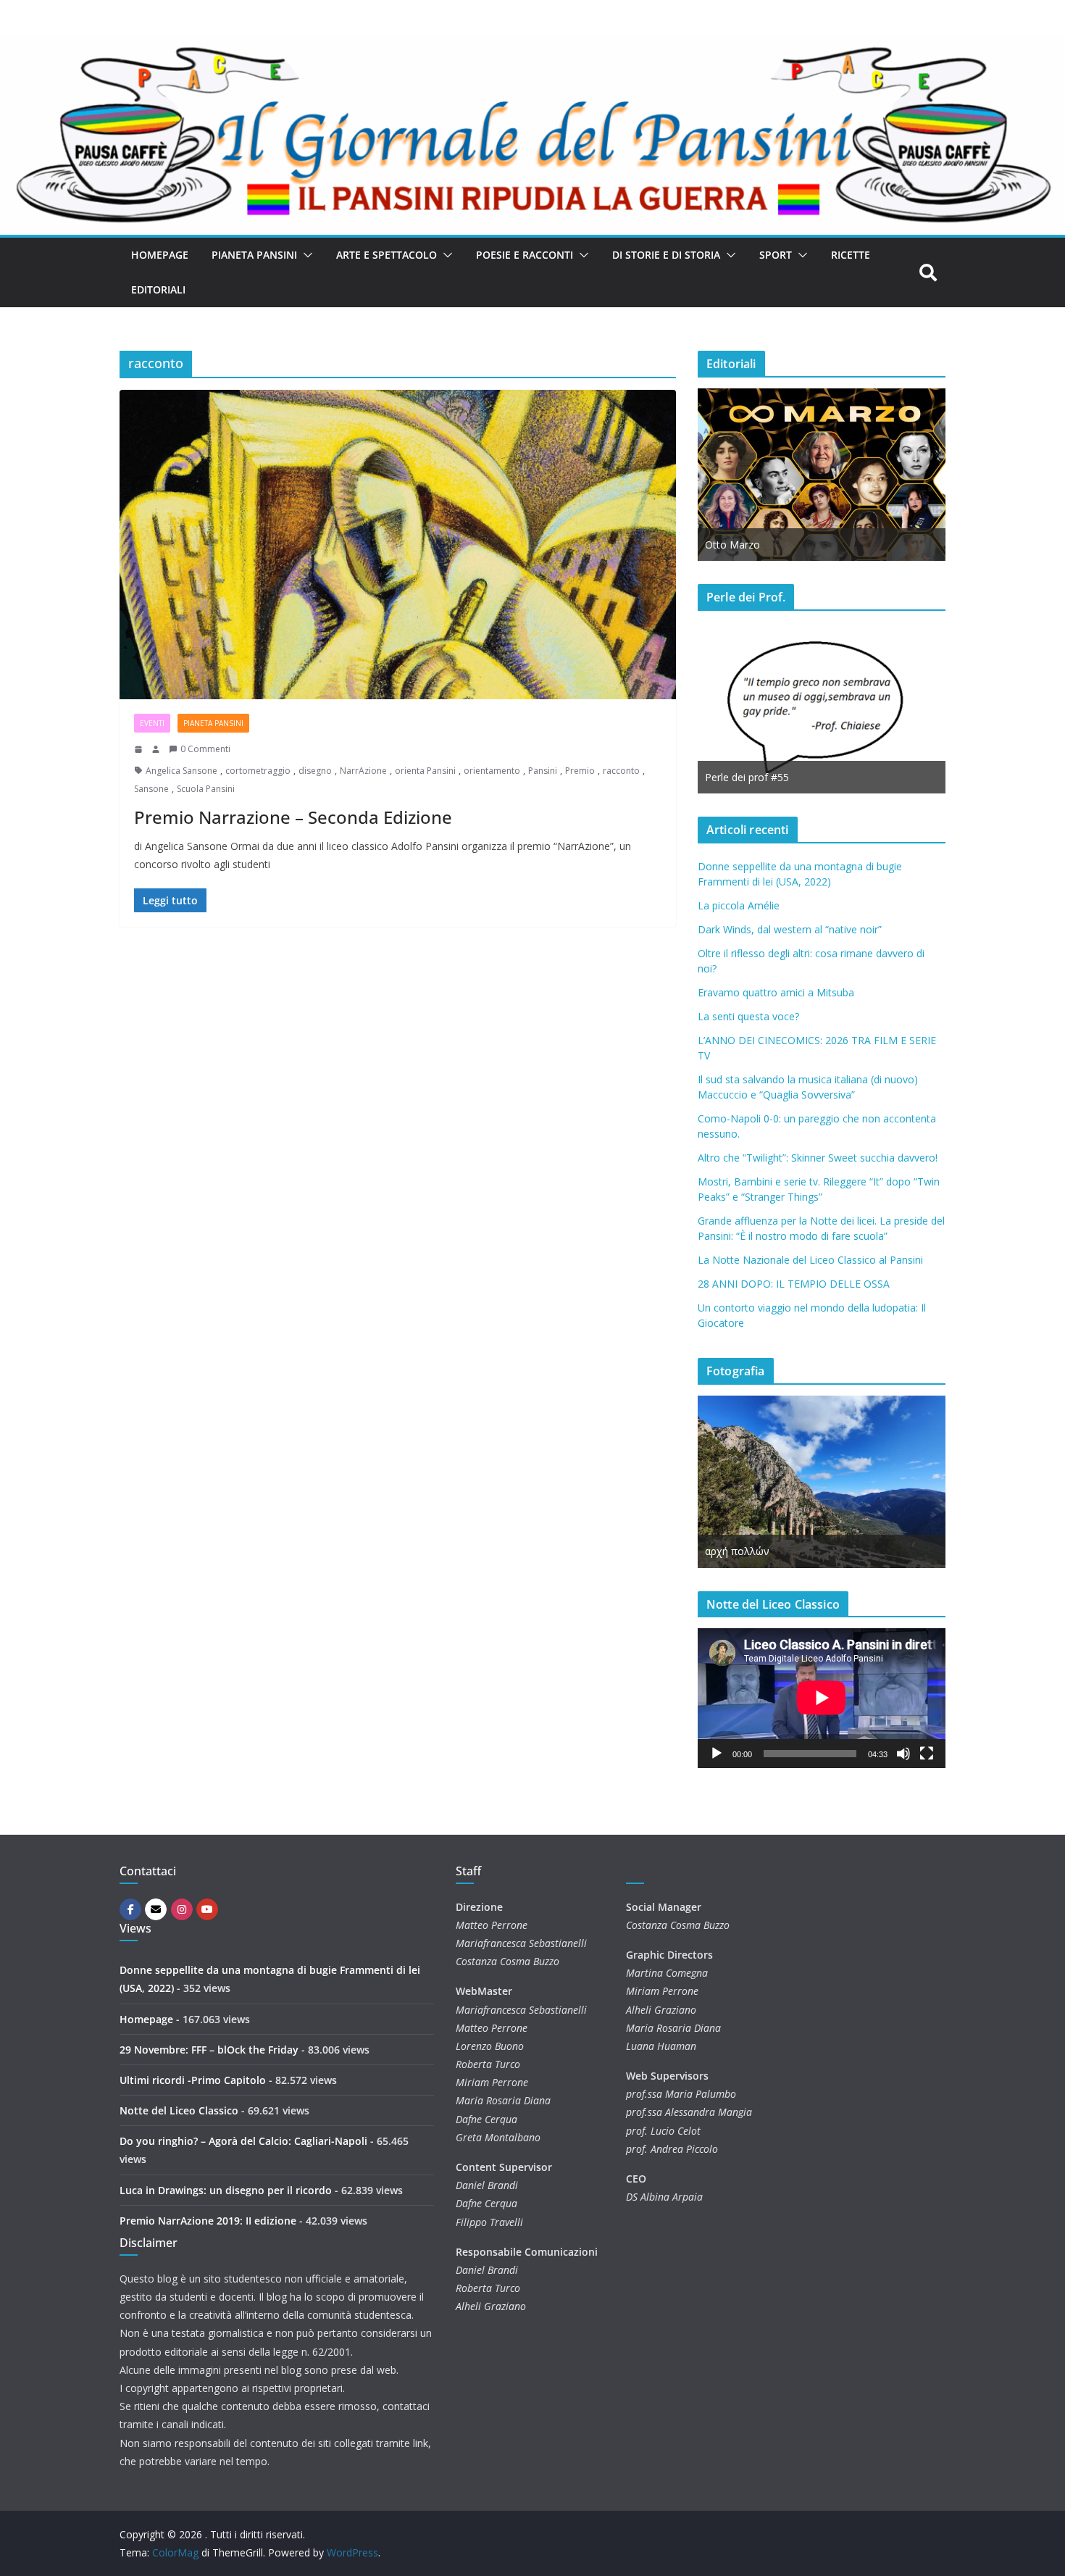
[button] (305, 255)
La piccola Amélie (739, 905)
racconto (621, 771)
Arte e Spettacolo (387, 255)
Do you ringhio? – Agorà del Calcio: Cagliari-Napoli (243, 2141)
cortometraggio (258, 771)
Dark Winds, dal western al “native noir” (790, 929)
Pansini (543, 771)
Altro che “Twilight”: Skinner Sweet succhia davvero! (818, 1158)
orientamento (492, 771)
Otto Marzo (732, 545)
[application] (822, 1698)
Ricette (851, 255)
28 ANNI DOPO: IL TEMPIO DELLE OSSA (794, 1284)
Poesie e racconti (525, 255)
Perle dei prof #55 (747, 777)
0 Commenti (205, 749)
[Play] (717, 1754)
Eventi (152, 723)
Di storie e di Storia (666, 255)
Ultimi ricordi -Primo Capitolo (193, 2080)
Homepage (160, 255)
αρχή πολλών (737, 1551)
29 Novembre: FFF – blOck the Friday (209, 2050)
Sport (776, 255)
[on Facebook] (130, 1909)
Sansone (151, 789)
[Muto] (903, 1754)
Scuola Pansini (206, 789)
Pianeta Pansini (254, 255)
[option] (822, 475)
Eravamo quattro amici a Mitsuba (776, 992)
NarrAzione (363, 771)
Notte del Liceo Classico (179, 2110)
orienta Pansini (425, 771)
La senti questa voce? (748, 1016)
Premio (580, 771)
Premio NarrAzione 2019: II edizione (208, 2221)
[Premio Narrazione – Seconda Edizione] (398, 545)
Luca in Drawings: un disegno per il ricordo (226, 2190)
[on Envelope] (156, 1909)
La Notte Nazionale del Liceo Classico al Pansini (810, 1260)
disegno (315, 771)
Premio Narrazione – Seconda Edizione (293, 817)
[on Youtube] (207, 1909)
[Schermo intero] (927, 1754)
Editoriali (158, 289)
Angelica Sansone (181, 771)
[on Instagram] (182, 1909)
